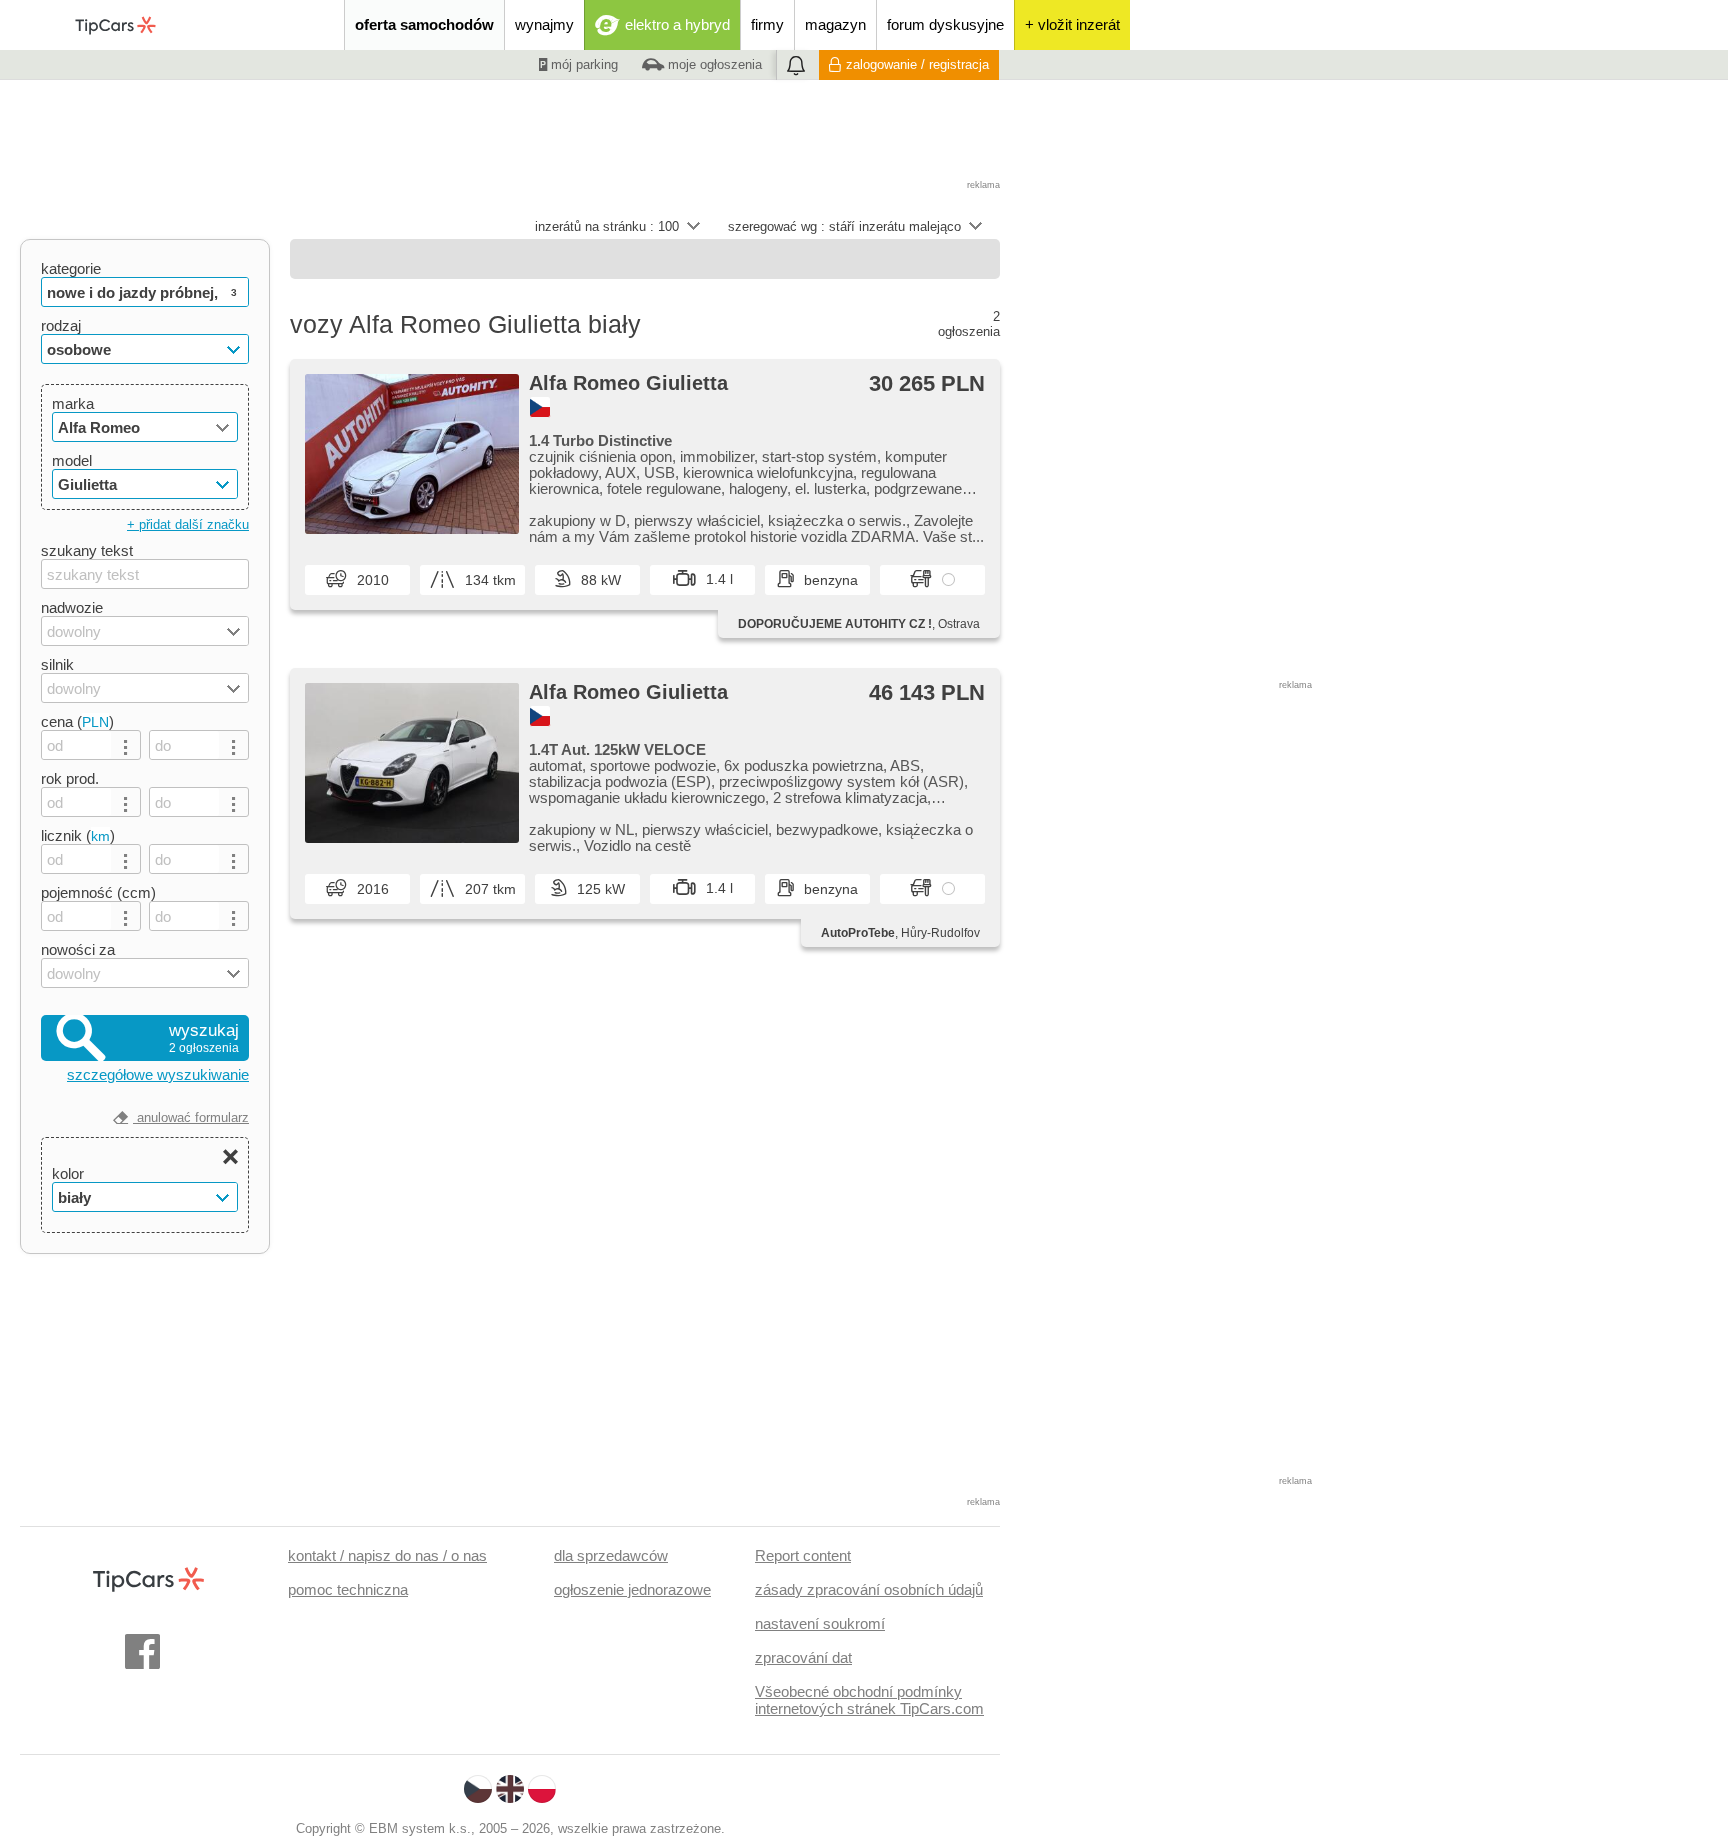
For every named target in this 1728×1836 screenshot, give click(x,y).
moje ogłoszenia (713, 64)
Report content (803, 1555)
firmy (767, 24)
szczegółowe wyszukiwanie (158, 1074)
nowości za (78, 949)
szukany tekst (87, 550)
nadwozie (72, 607)
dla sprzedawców (611, 1555)
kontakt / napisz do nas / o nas (387, 1555)
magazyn (835, 24)
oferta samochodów (424, 24)
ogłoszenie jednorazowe (632, 1589)
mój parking (582, 64)
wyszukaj (204, 1038)
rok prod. (70, 778)
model (72, 460)
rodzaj (61, 325)
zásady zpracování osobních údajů (869, 1589)
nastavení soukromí (820, 1623)
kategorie (71, 268)
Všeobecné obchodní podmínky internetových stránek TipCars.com (869, 1700)
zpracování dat (803, 1657)
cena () (77, 721)
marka (73, 403)
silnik (57, 664)
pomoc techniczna (348, 1589)
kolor (68, 1173)
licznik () (78, 835)
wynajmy (544, 24)
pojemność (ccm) (98, 892)
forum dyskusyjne (945, 24)
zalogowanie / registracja (917, 64)
